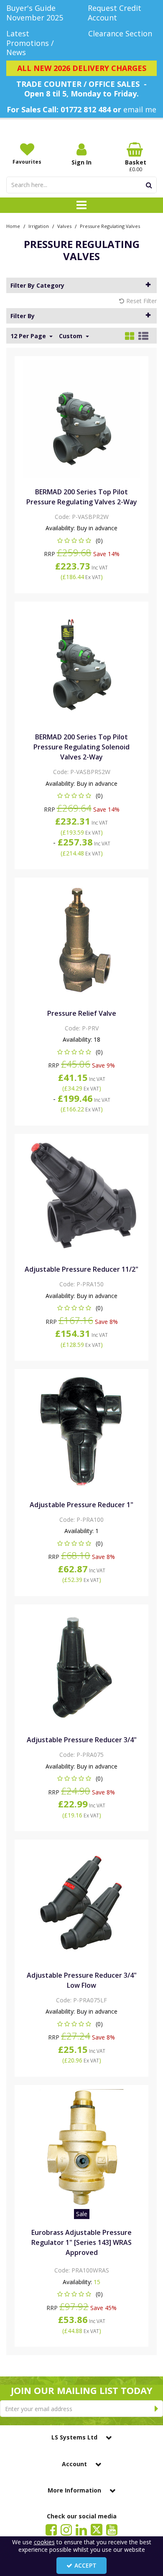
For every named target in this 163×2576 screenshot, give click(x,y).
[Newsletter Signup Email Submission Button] (157, 2409)
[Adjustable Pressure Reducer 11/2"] (82, 1196)
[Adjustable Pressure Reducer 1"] (82, 1431)
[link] (51, 2529)
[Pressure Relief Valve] (82, 940)
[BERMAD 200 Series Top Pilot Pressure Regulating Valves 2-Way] (82, 419)
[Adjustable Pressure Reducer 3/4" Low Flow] (82, 1902)
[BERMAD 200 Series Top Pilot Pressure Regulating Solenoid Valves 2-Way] (82, 664)
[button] (82, 540)
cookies (44, 2542)
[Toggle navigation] (82, 205)
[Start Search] (149, 185)
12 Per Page (29, 336)
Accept (85, 2565)
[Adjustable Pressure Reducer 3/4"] (82, 1667)
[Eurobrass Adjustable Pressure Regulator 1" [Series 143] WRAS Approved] (82, 2147)
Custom (71, 336)
